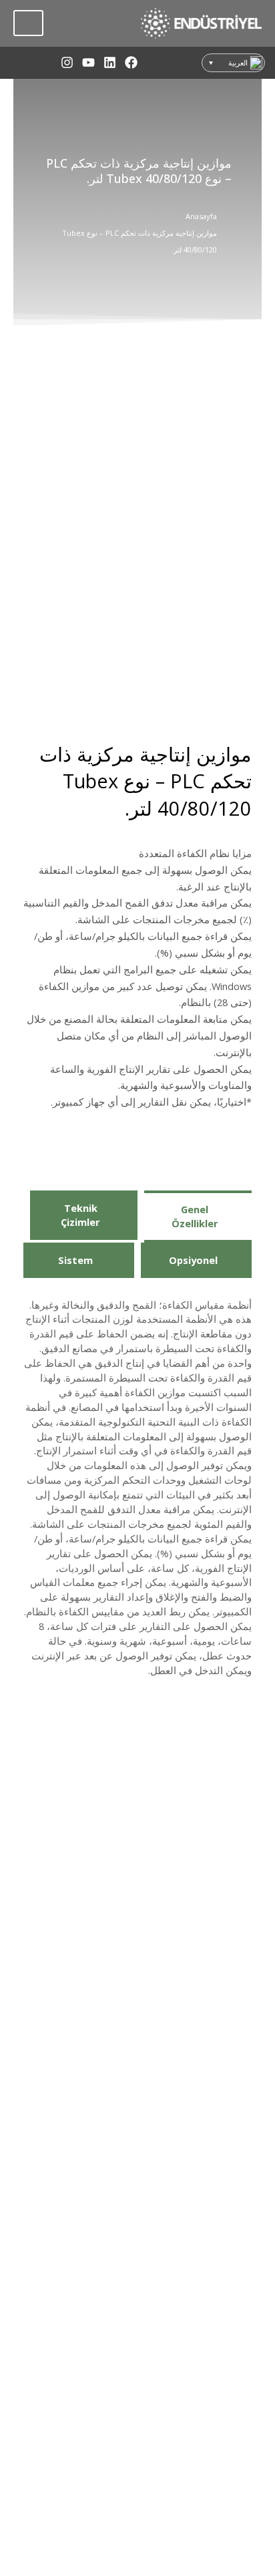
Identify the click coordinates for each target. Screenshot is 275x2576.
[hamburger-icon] (28, 23)
